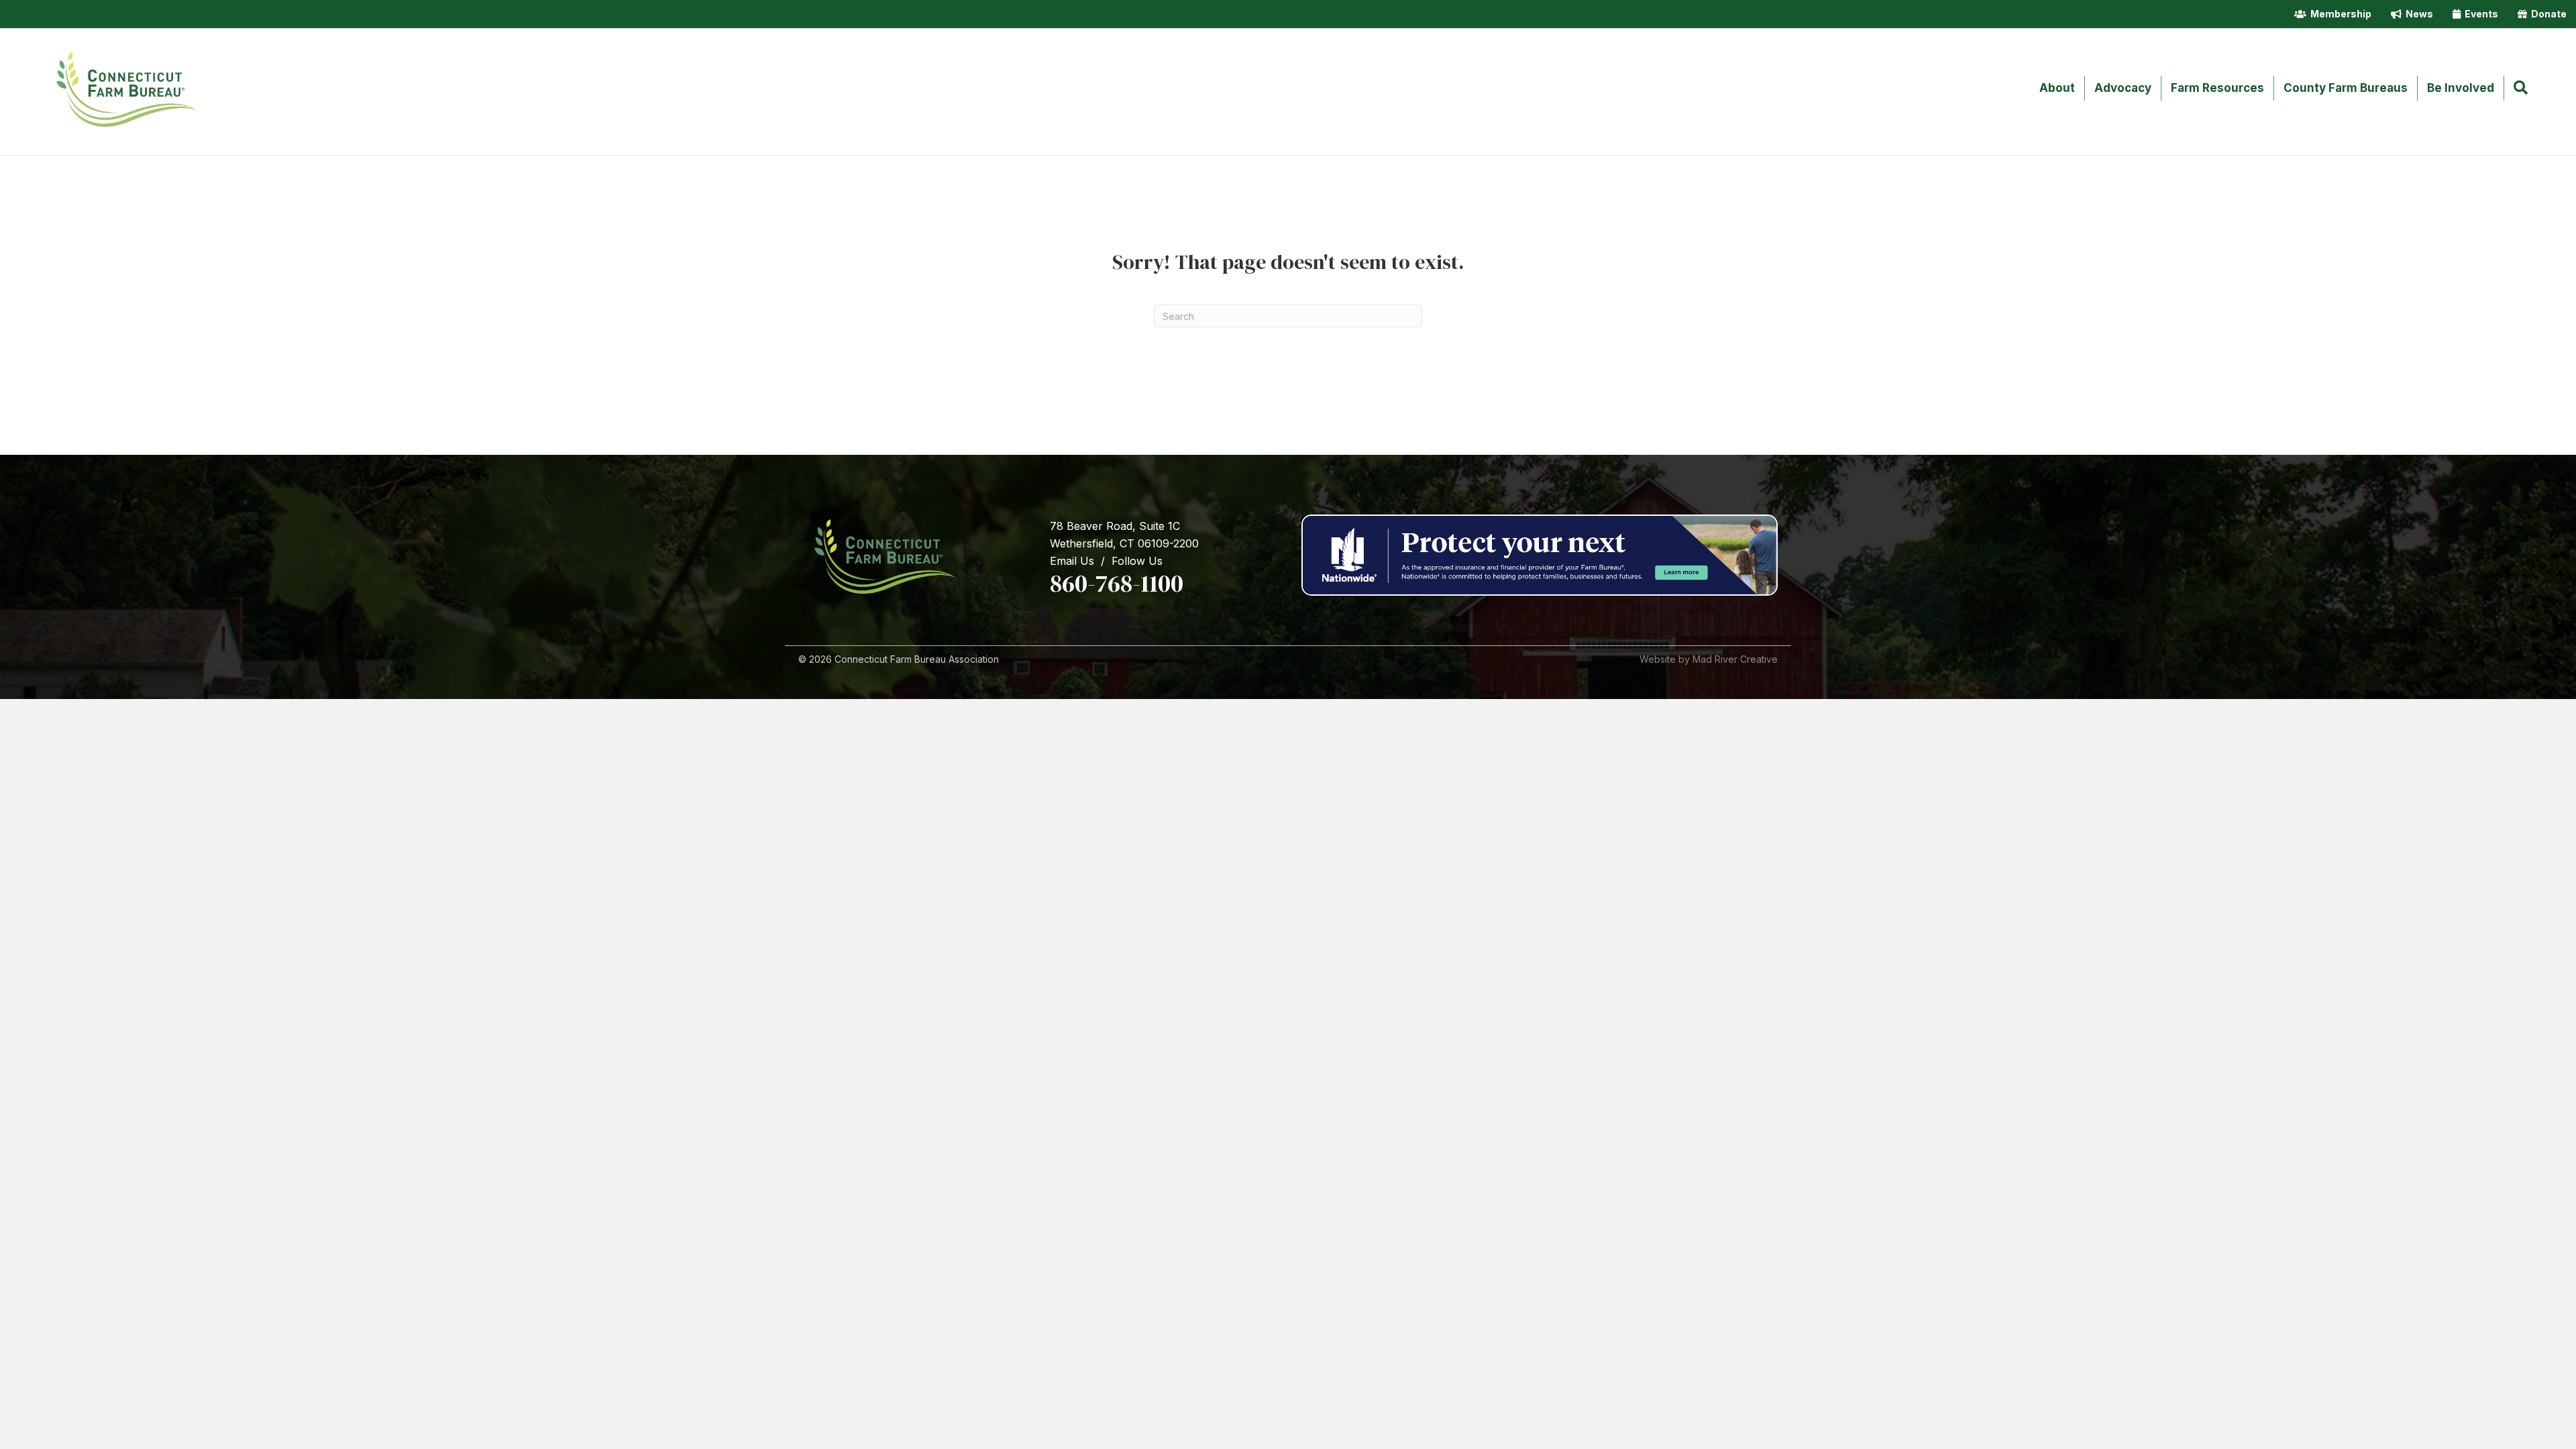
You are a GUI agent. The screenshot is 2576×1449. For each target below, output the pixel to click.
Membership (2339, 14)
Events (2479, 14)
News (2417, 14)
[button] (2523, 89)
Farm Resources (2217, 88)
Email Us (1072, 561)
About (2057, 88)
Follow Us (1137, 561)
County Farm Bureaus (2346, 88)
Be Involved (2461, 88)
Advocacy (2123, 88)
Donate (2547, 14)
